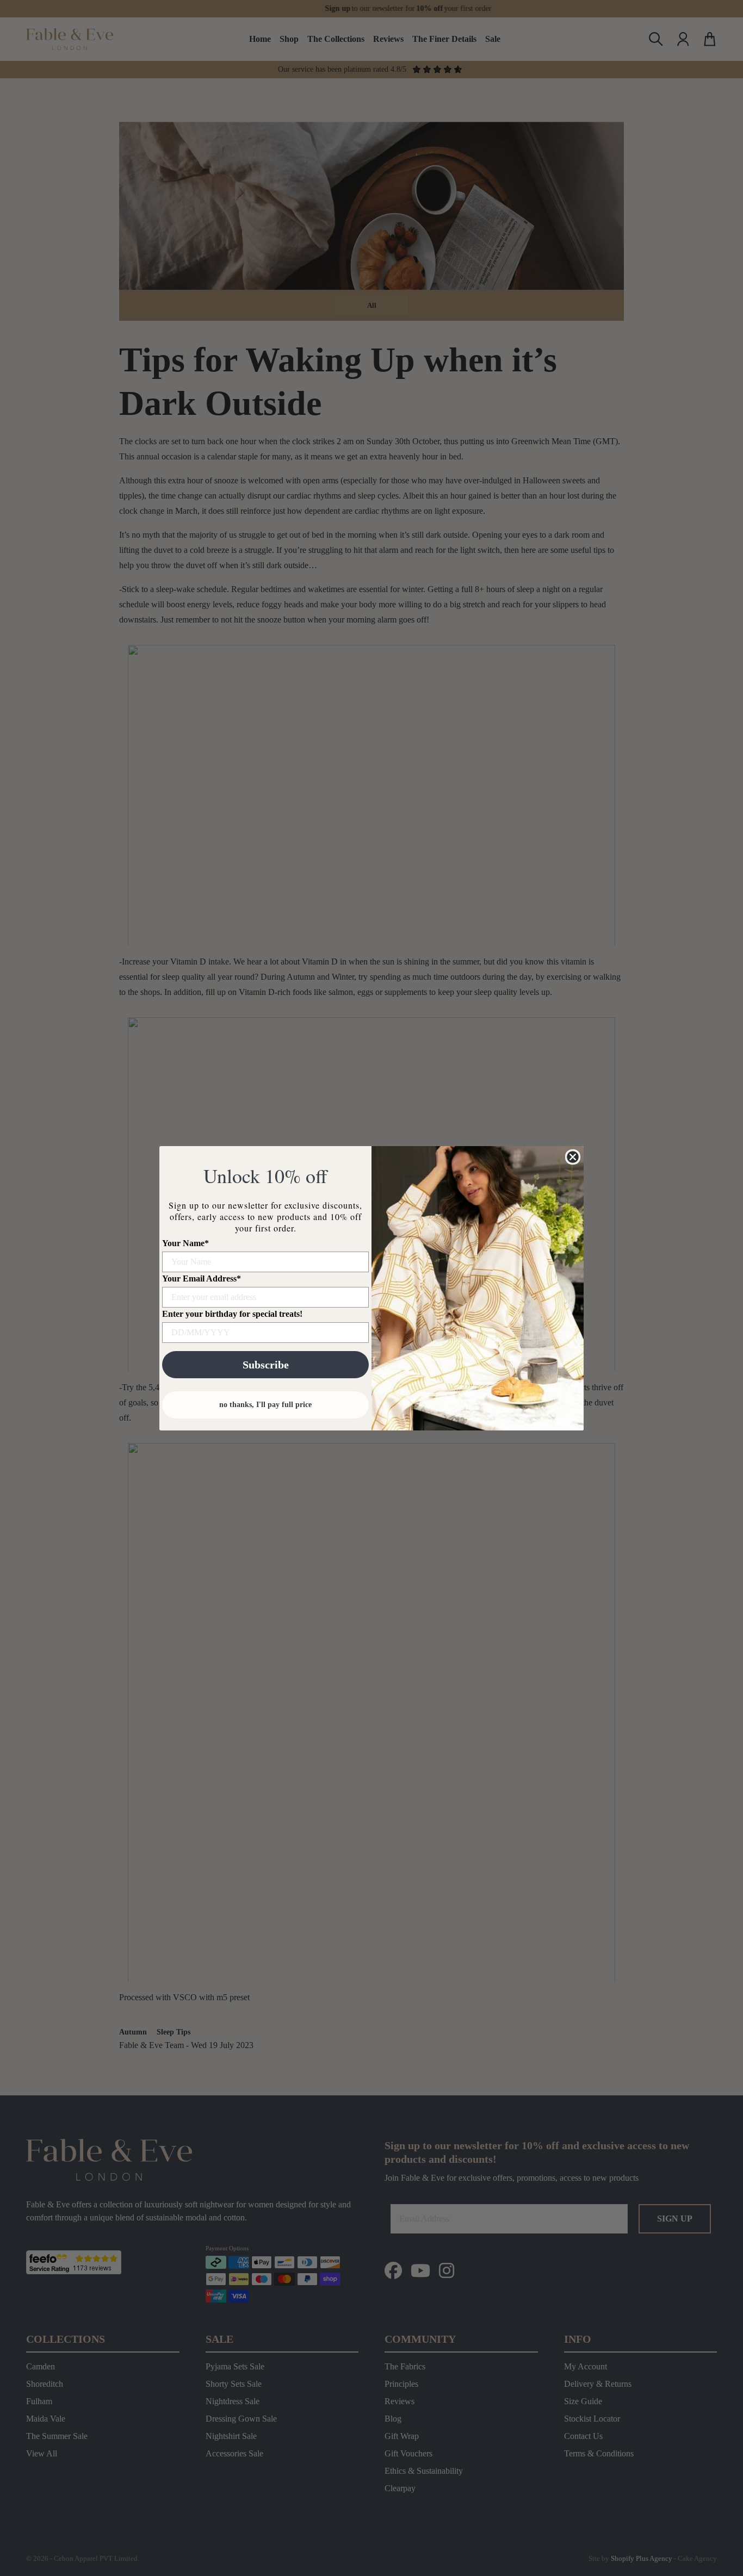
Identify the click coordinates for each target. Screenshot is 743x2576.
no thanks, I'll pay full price (265, 1405)
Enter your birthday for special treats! (232, 1314)
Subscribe (266, 1365)
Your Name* (185, 1243)
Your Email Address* (202, 1278)
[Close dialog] (573, 1157)
